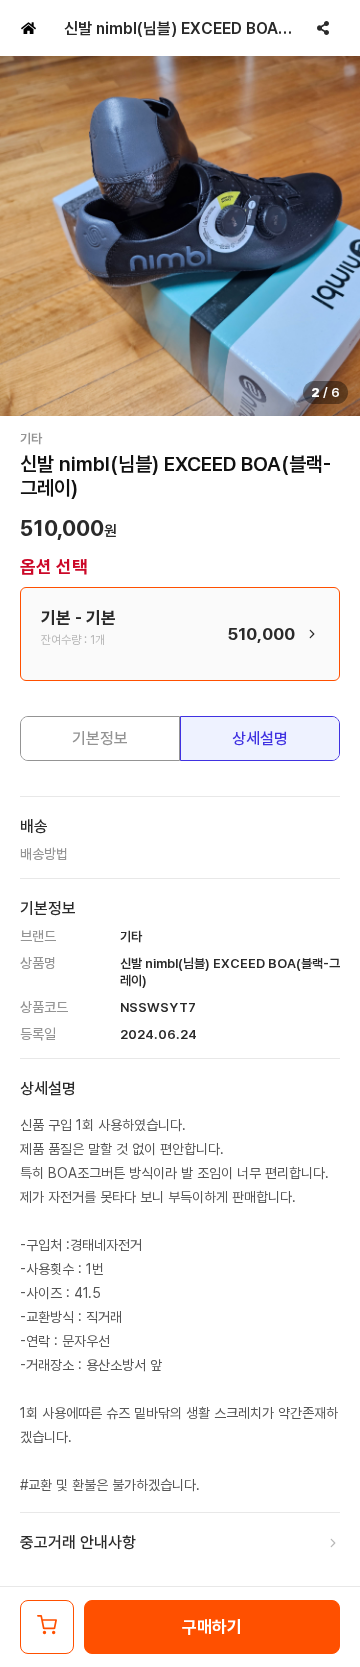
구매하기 (212, 1627)
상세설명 (260, 738)
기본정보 (100, 738)
